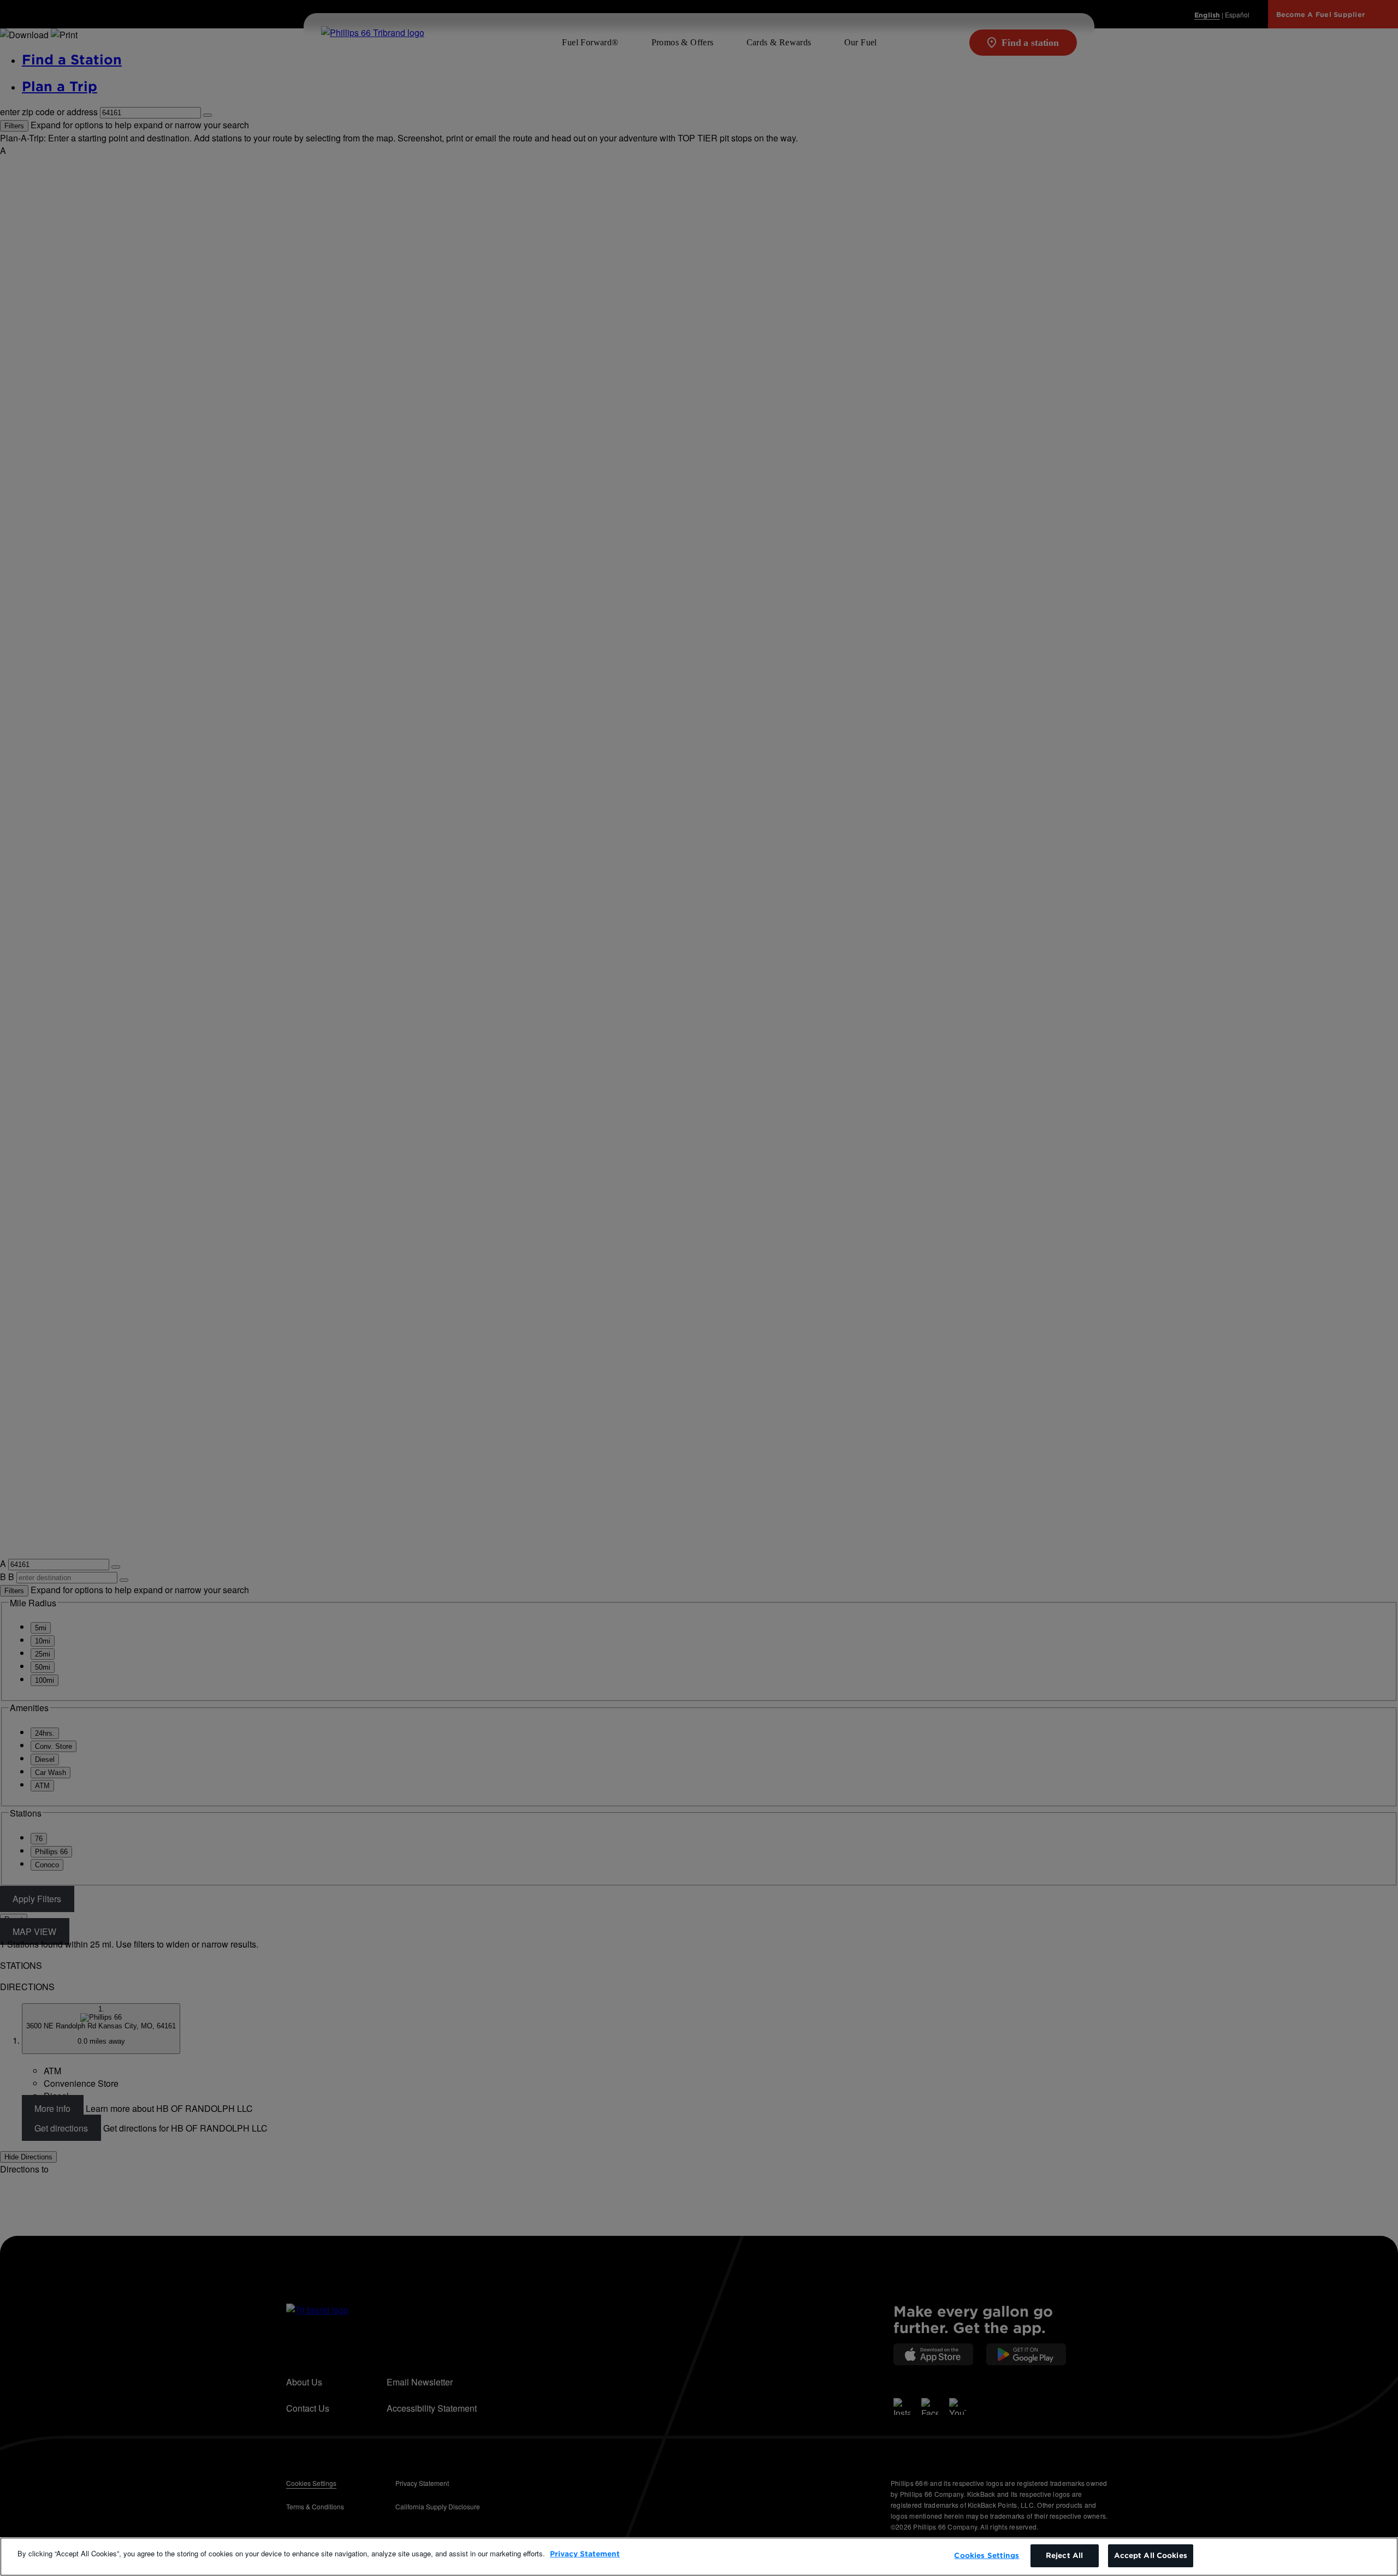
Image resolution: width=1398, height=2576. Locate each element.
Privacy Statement (585, 2554)
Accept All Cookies (1151, 2556)
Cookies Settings (987, 2556)
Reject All (1064, 2556)
